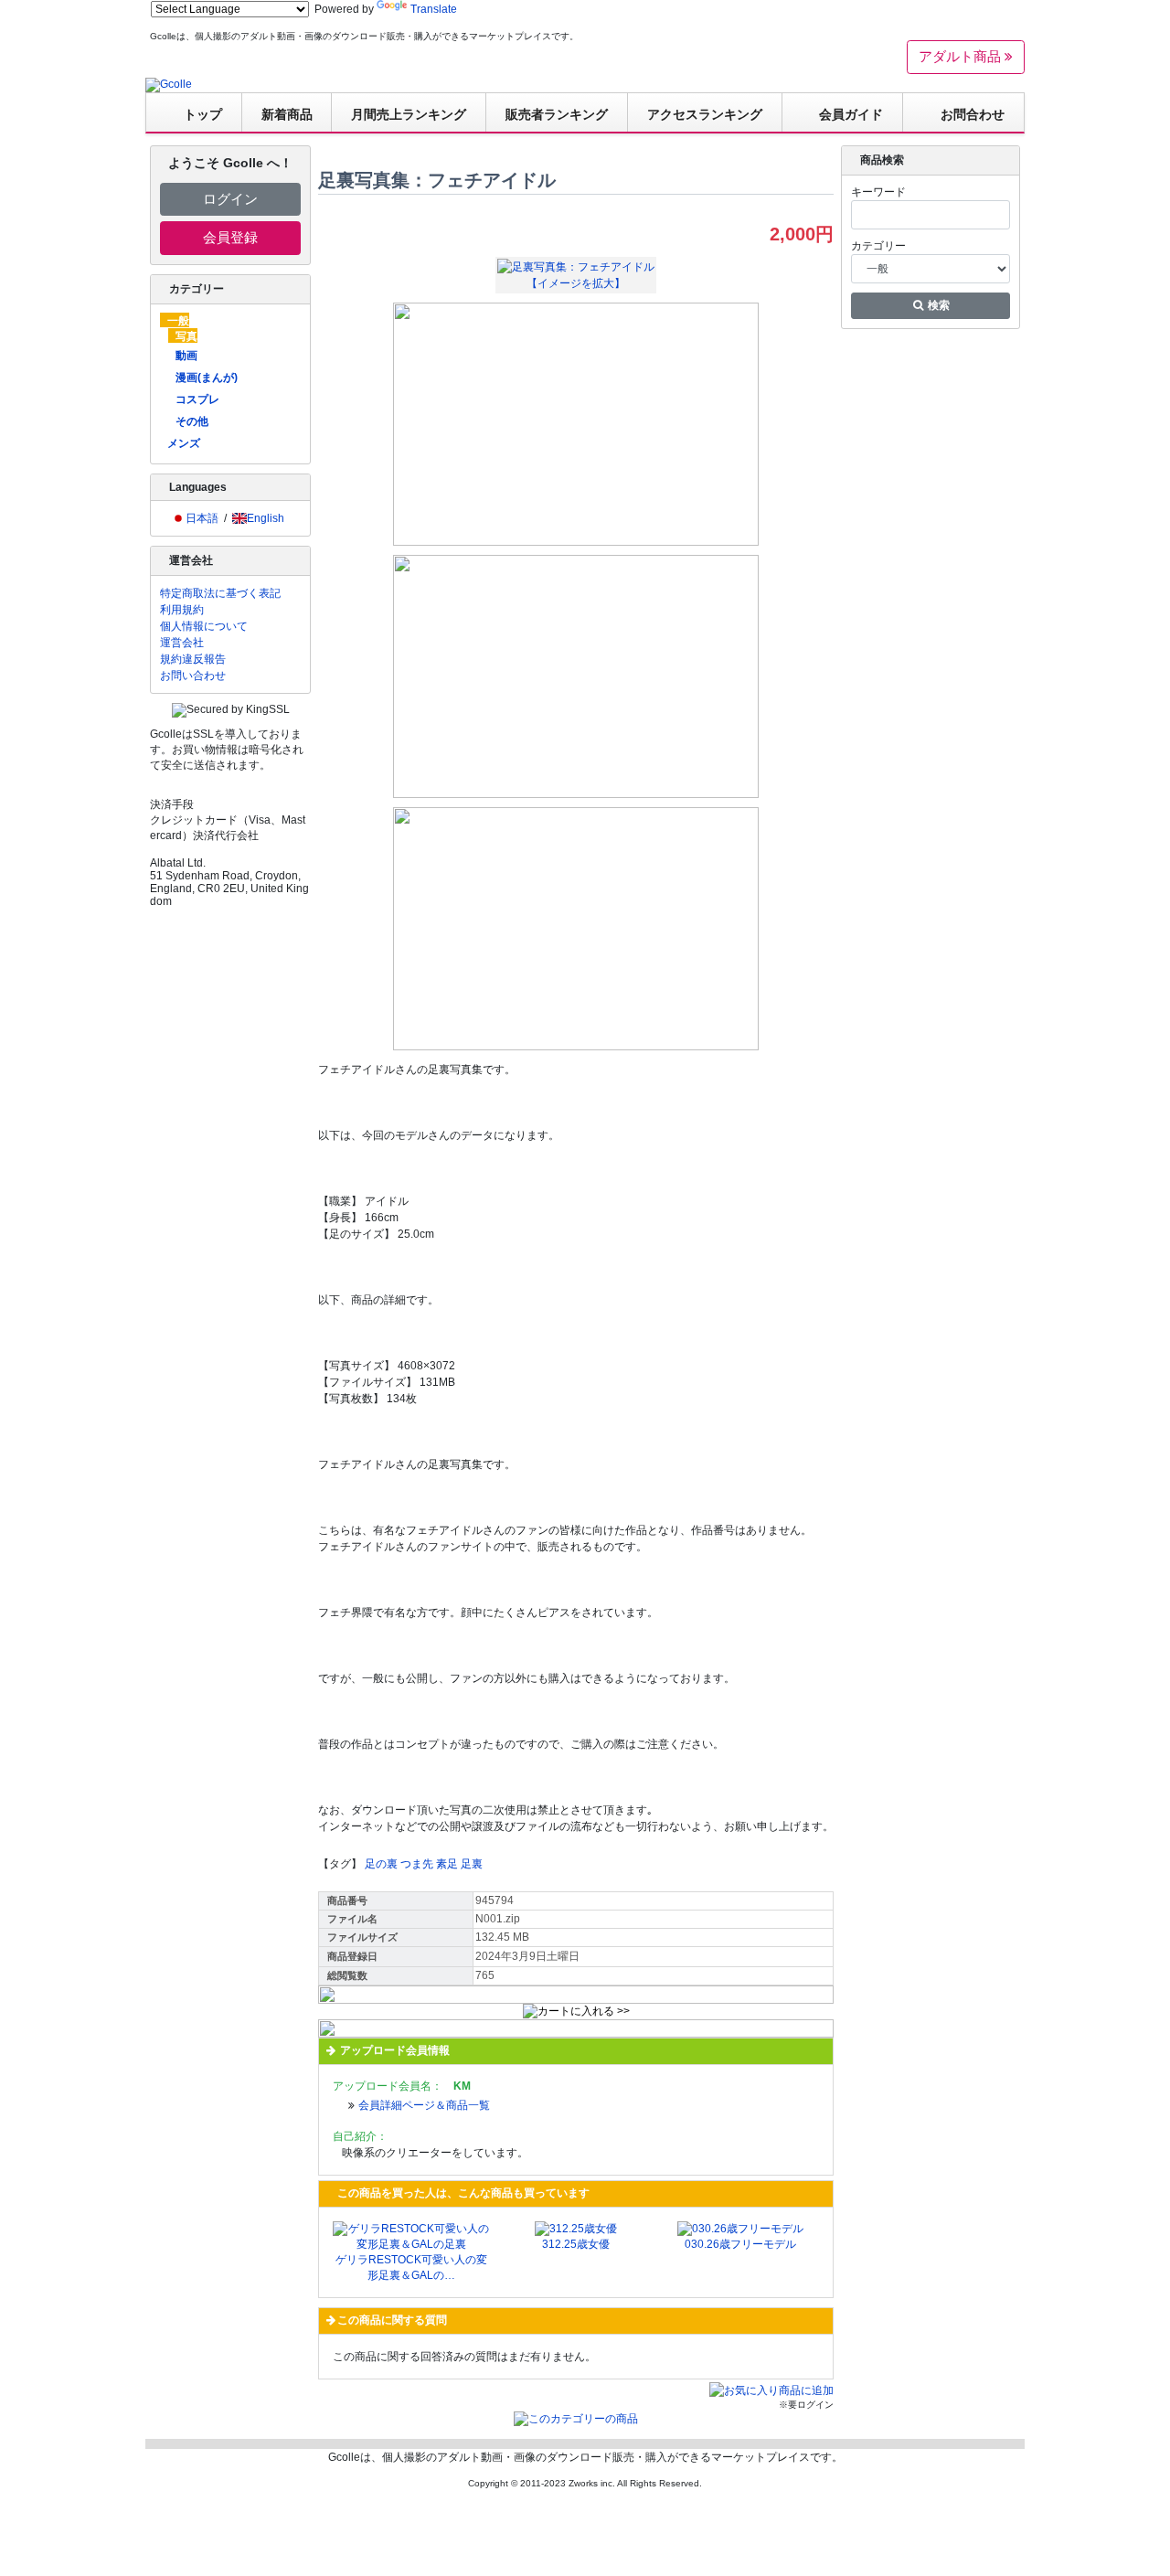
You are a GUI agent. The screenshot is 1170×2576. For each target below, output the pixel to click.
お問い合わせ (193, 676)
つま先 (417, 1864)
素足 (447, 1864)
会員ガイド (851, 114)
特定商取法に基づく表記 (220, 593)
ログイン (230, 199)
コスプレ (197, 399)
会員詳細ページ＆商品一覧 (424, 2105)
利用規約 (182, 610)
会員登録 (230, 237)
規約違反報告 (193, 659)
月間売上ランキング (409, 114)
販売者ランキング (557, 114)
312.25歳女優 (576, 2244)
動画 (186, 356)
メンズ (184, 443)
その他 (192, 421)
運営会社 (182, 643)
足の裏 (381, 1864)
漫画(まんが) (207, 378)
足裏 (472, 1864)
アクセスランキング (705, 114)
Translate (434, 9)
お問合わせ (973, 114)
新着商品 (287, 114)
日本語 (202, 518)
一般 (178, 321)
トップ (203, 114)
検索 (937, 305)
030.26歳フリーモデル (740, 2244)
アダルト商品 (962, 56)
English (266, 518)
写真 (186, 336)
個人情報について (204, 626)
